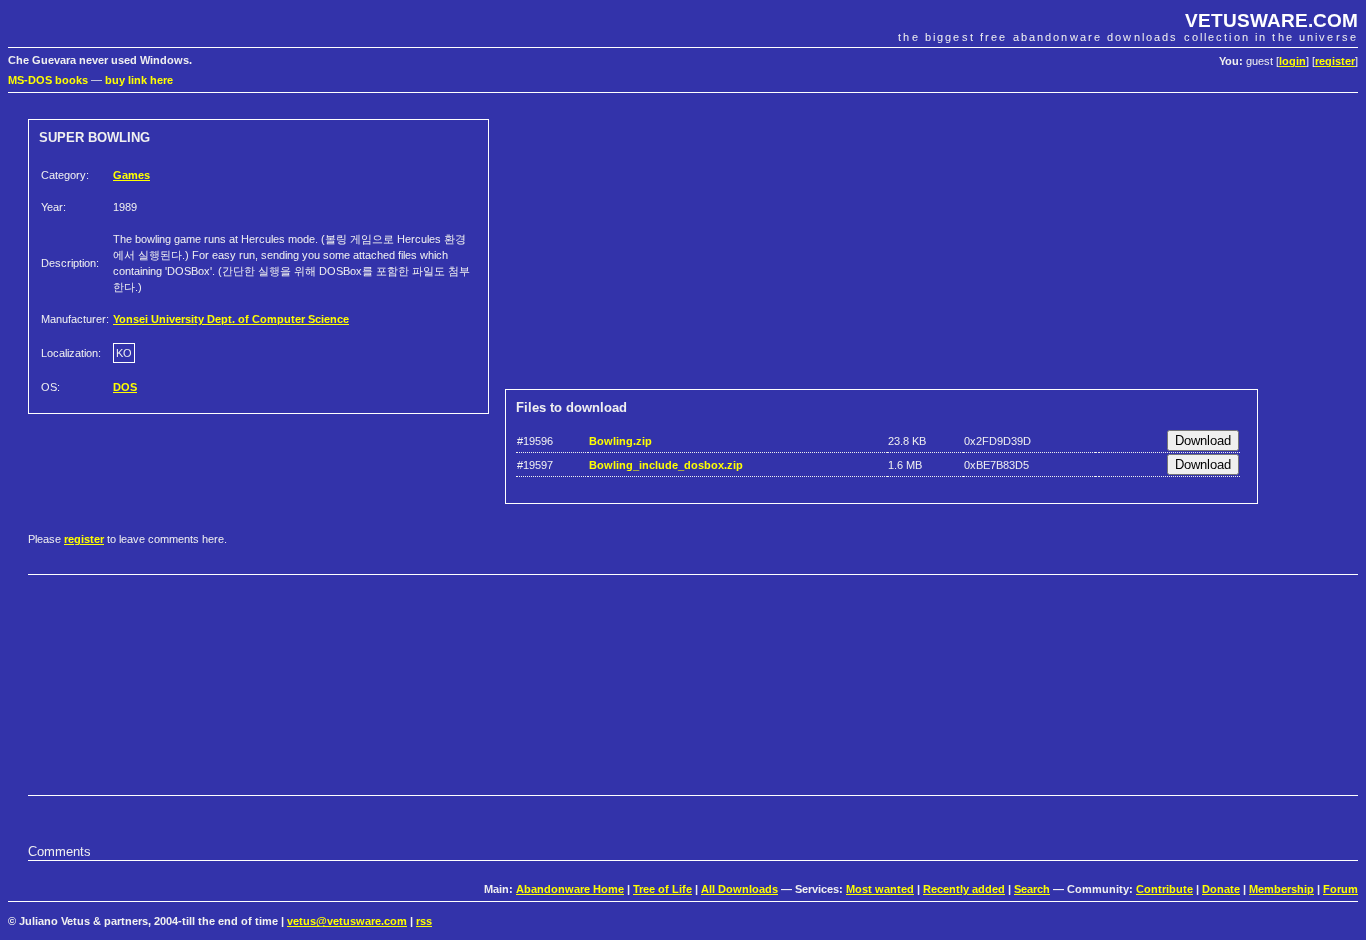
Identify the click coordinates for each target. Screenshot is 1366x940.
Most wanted (880, 889)
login (1292, 61)
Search (1032, 889)
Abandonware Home (570, 889)
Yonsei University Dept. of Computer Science (231, 319)
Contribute (1164, 889)
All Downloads (739, 889)
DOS (125, 387)
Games (131, 175)
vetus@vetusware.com (347, 921)
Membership (1281, 889)
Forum (1340, 889)
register (1335, 61)
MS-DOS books (48, 80)
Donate (1221, 889)
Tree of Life (662, 889)
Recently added (964, 889)
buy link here (139, 80)
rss (424, 921)
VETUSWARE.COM (1271, 20)
